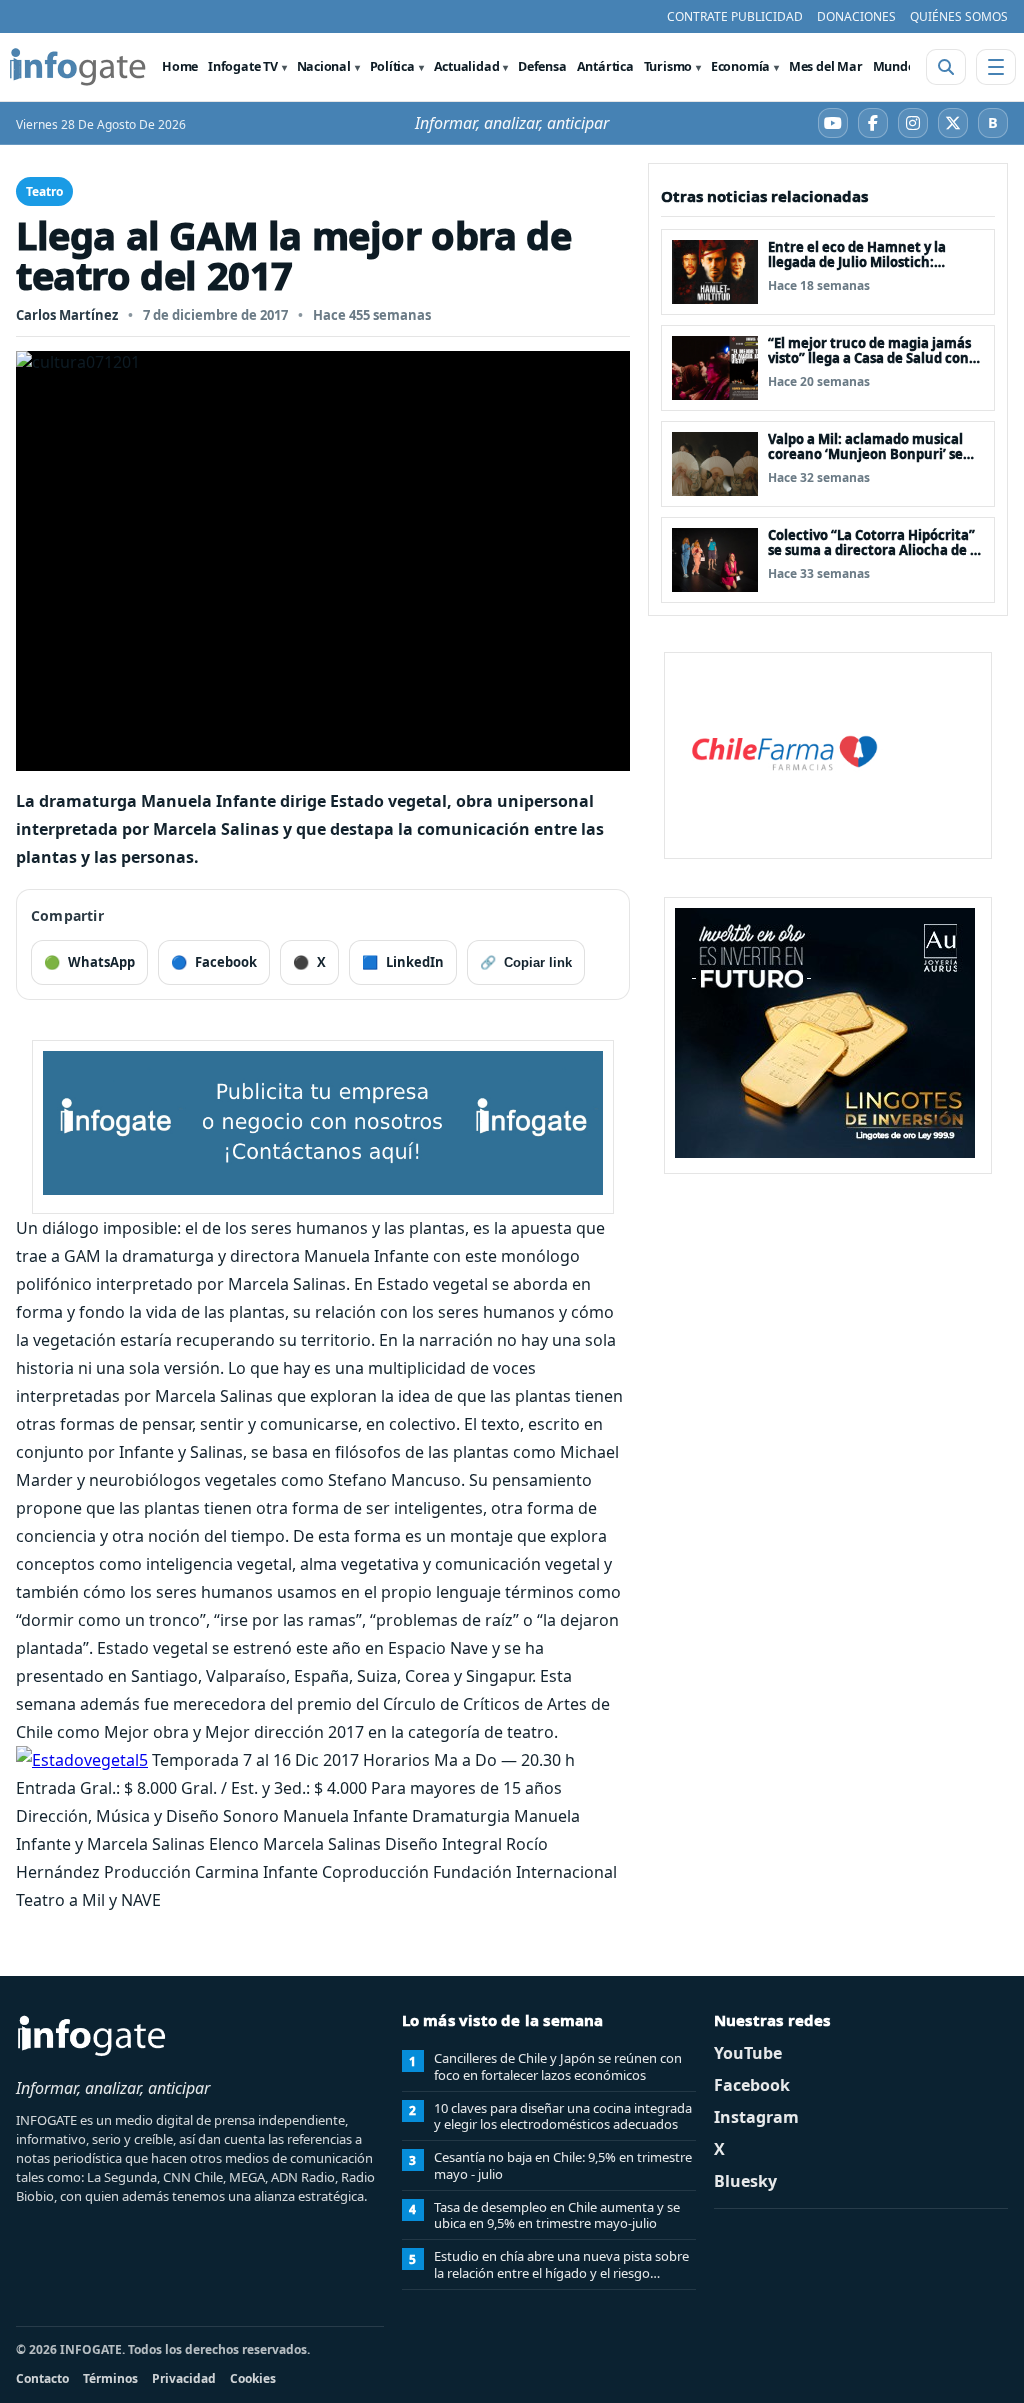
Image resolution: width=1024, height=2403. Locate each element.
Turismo (668, 66)
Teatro (44, 191)
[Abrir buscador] (946, 67)
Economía (740, 66)
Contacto (42, 2378)
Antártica (605, 66)
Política (392, 66)
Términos (110, 2378)
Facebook (752, 2085)
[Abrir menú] (996, 67)
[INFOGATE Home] (78, 67)
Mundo (894, 66)
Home (180, 66)
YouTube (748, 2053)
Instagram (756, 2117)
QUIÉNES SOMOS (959, 16)
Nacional (324, 66)
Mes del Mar (826, 66)
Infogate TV (243, 66)
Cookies (253, 2378)
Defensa (542, 66)
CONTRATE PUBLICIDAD (735, 16)
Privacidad (184, 2378)
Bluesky (745, 2181)
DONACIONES (856, 16)
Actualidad (467, 66)
